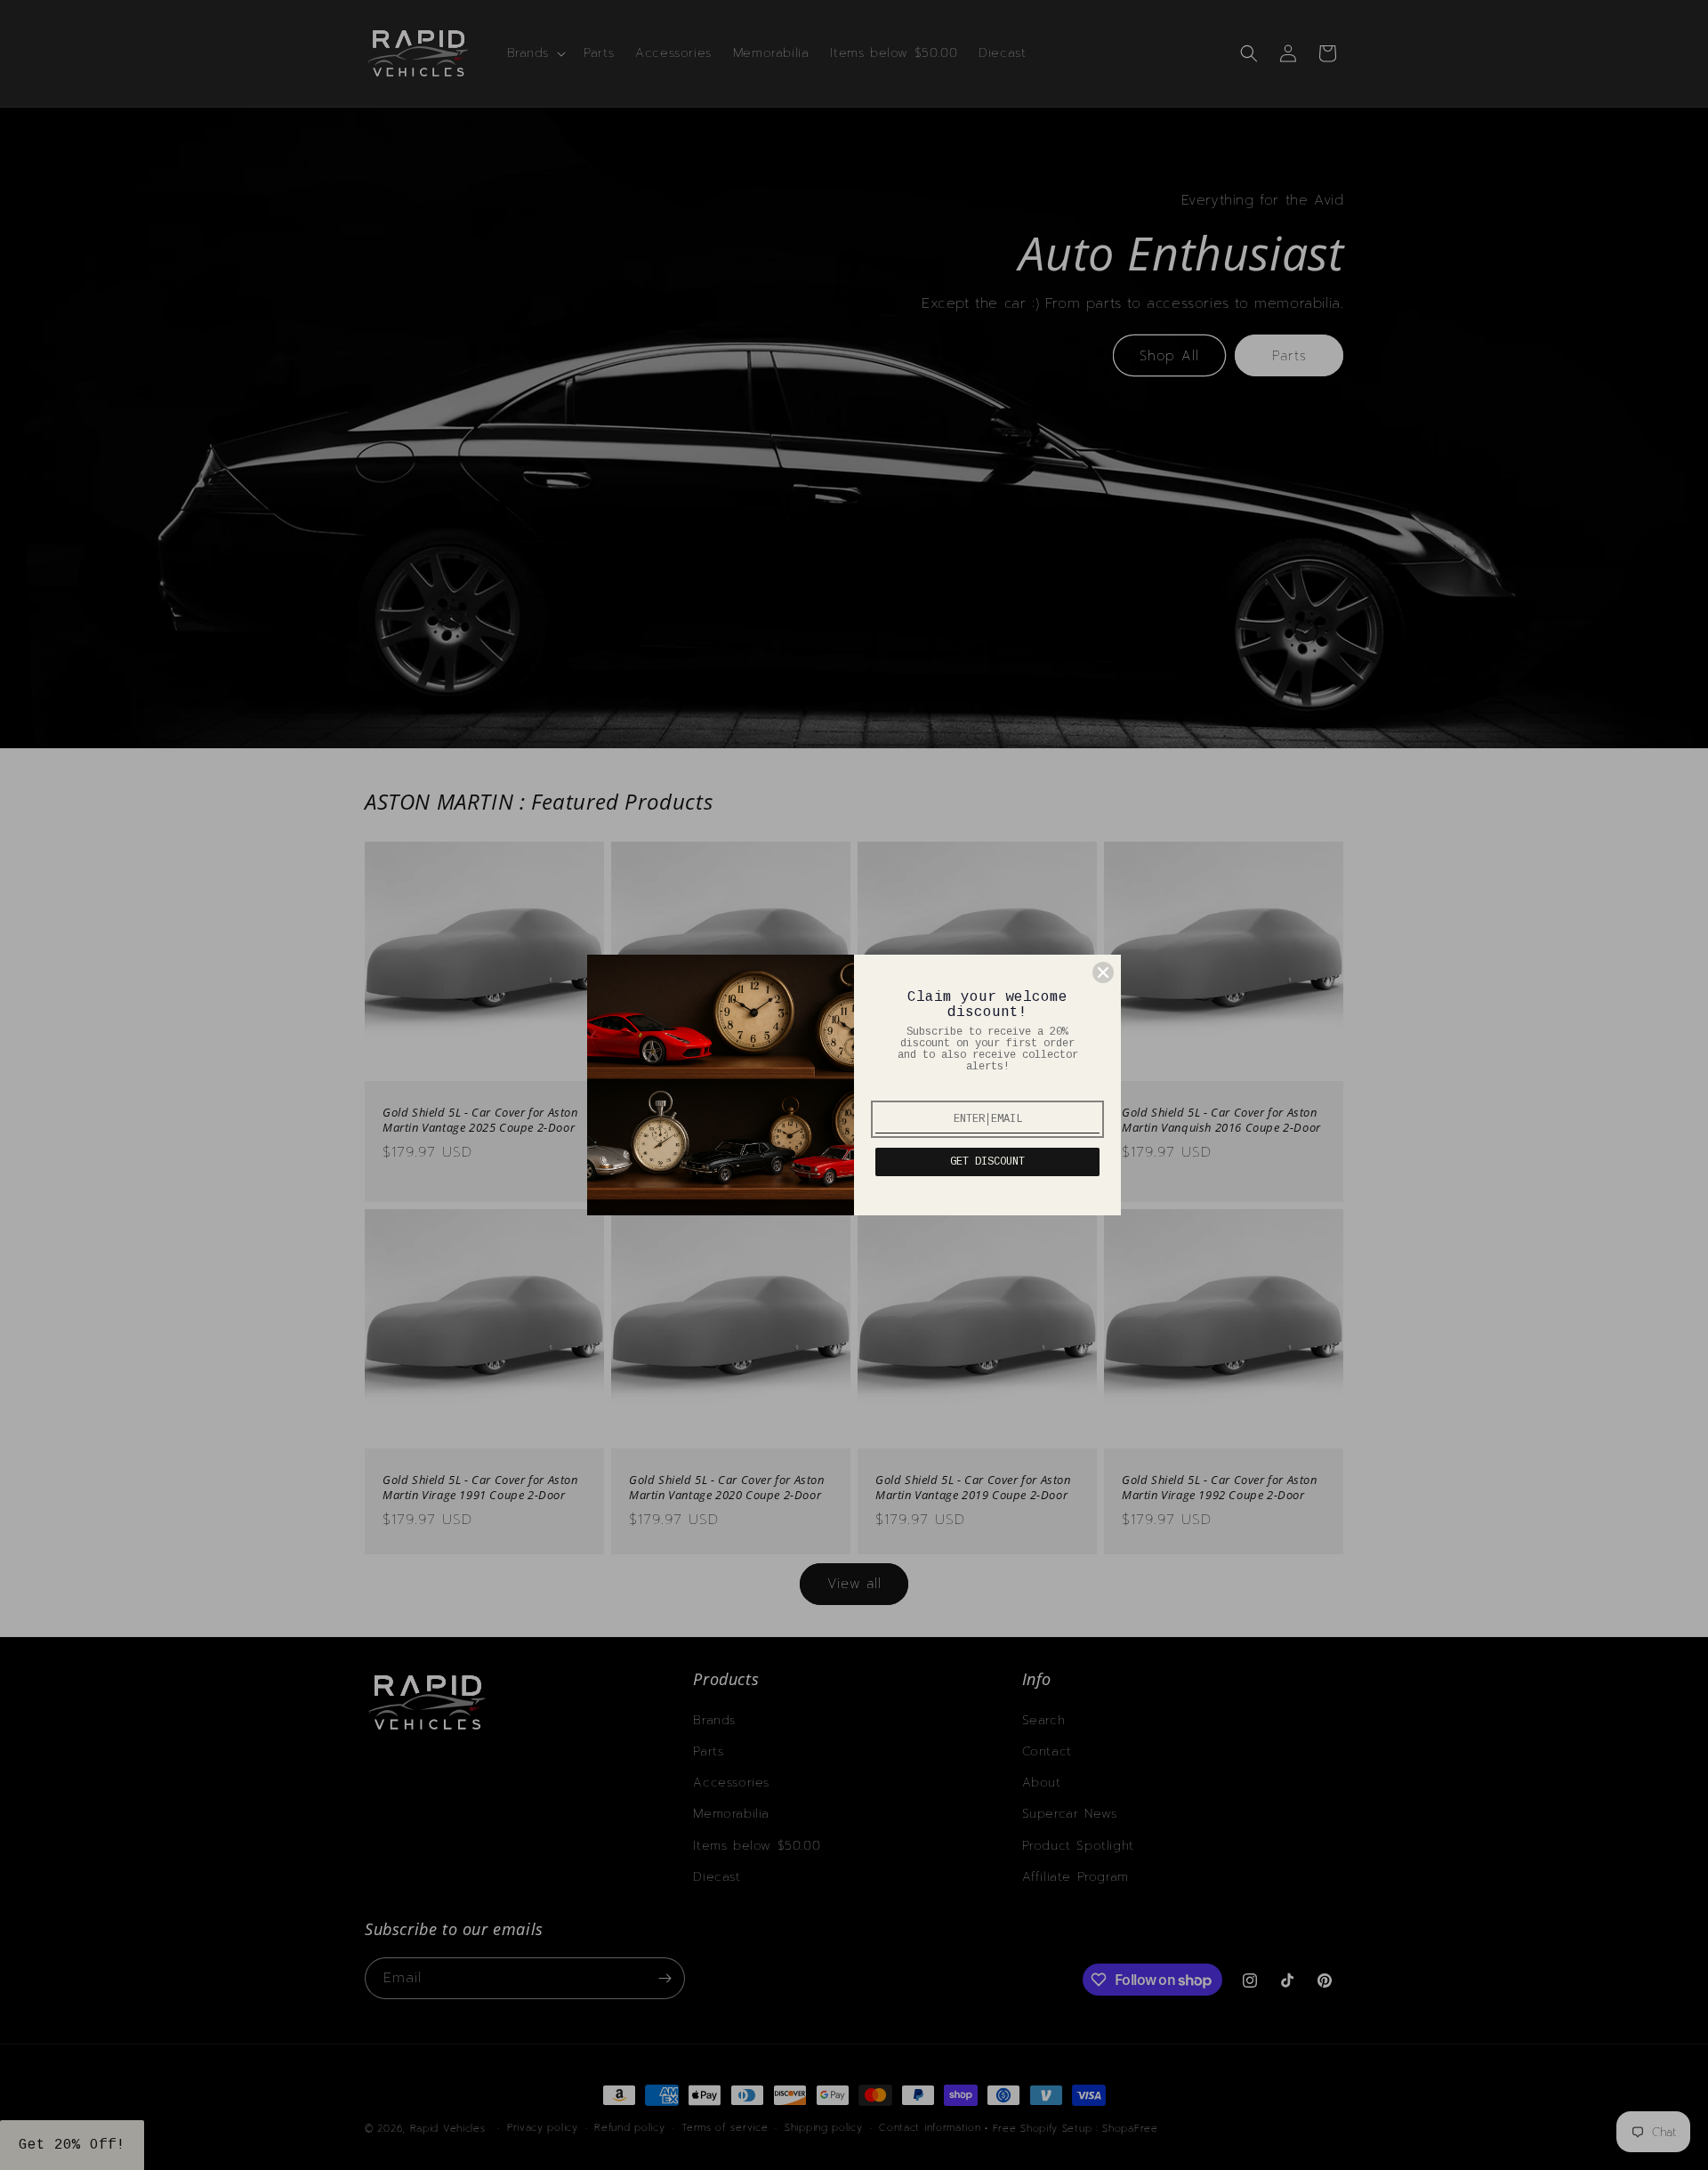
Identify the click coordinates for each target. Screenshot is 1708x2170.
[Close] (1103, 972)
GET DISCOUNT (987, 1162)
